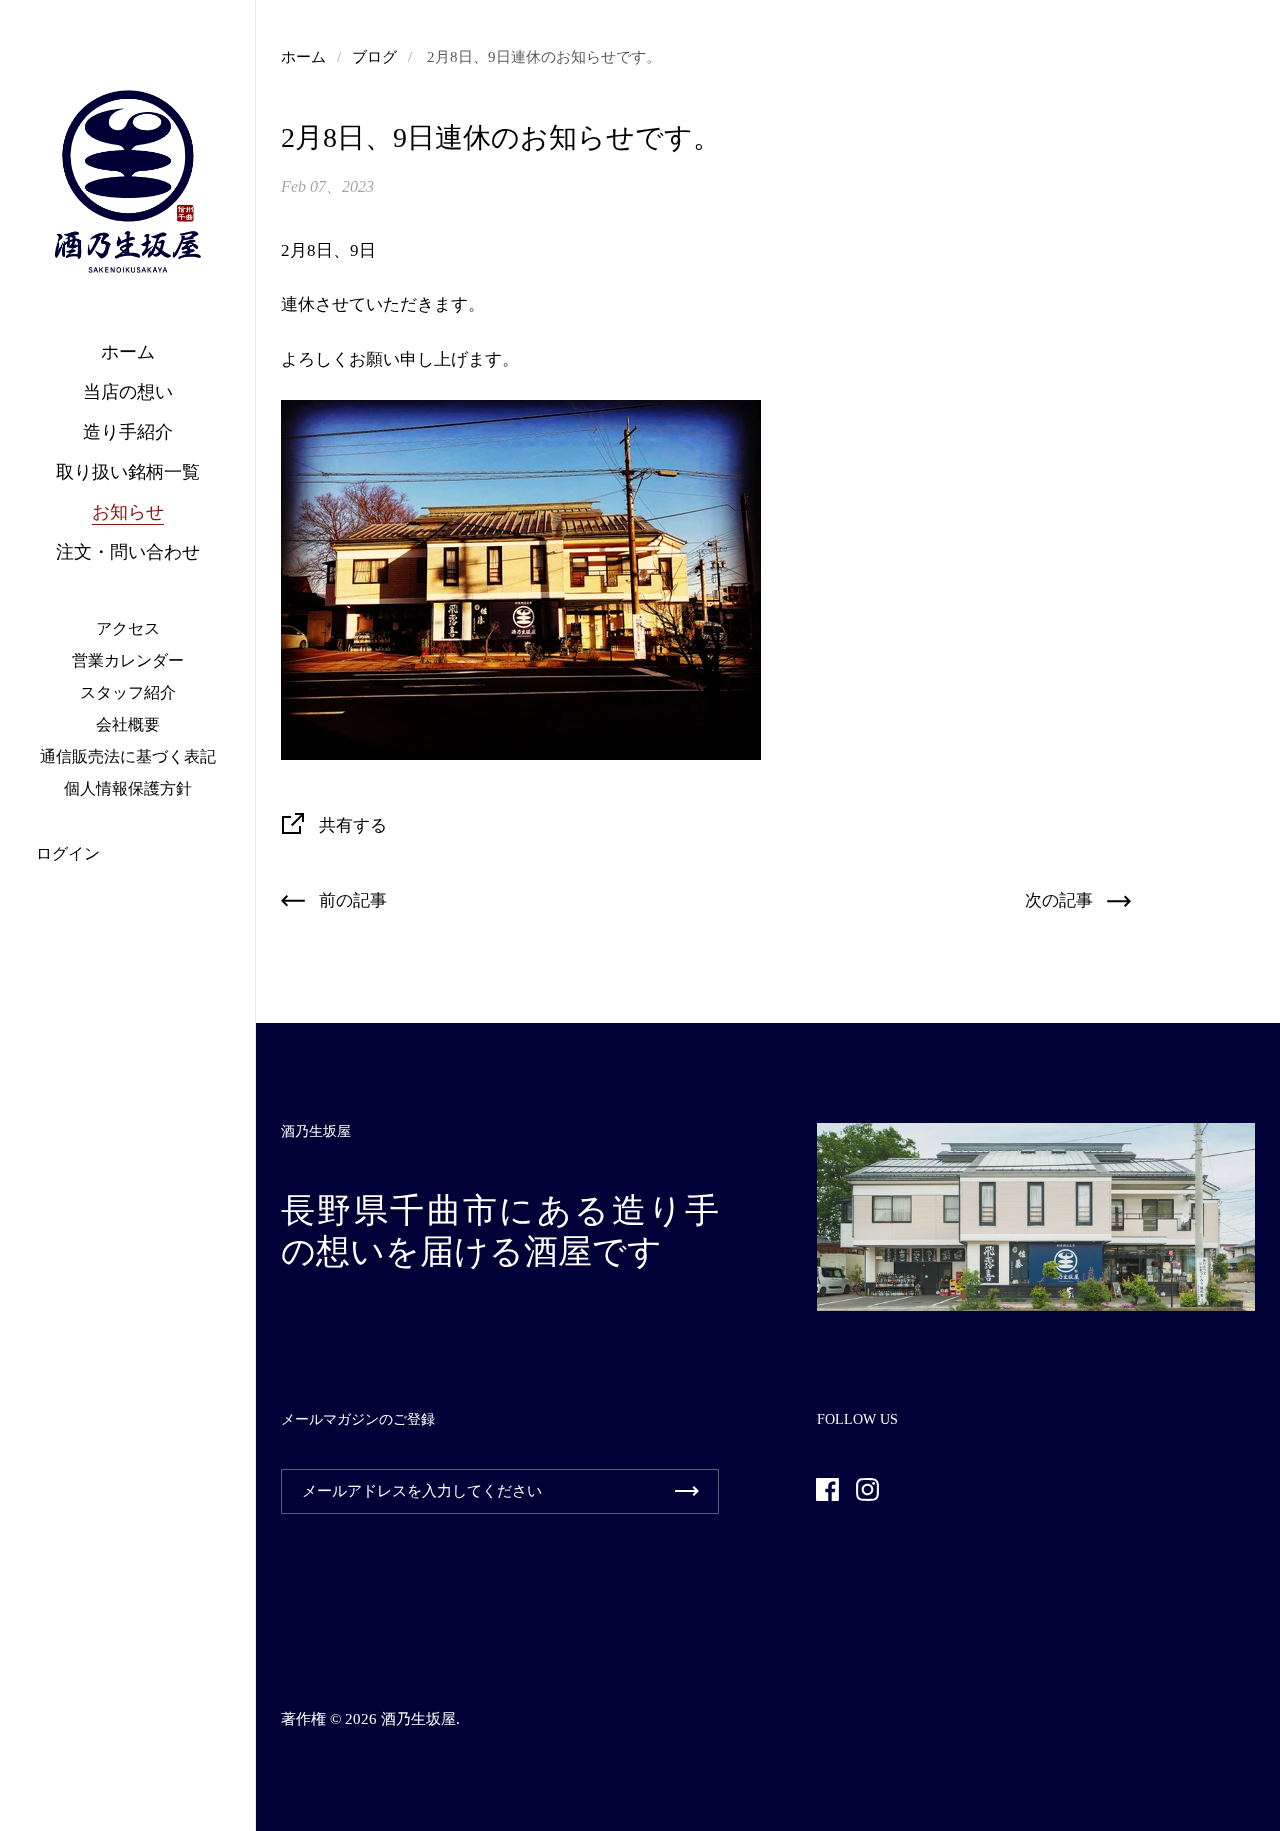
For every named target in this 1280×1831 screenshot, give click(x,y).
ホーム (303, 57)
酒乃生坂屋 (418, 1719)
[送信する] (687, 1491)
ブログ (374, 57)
